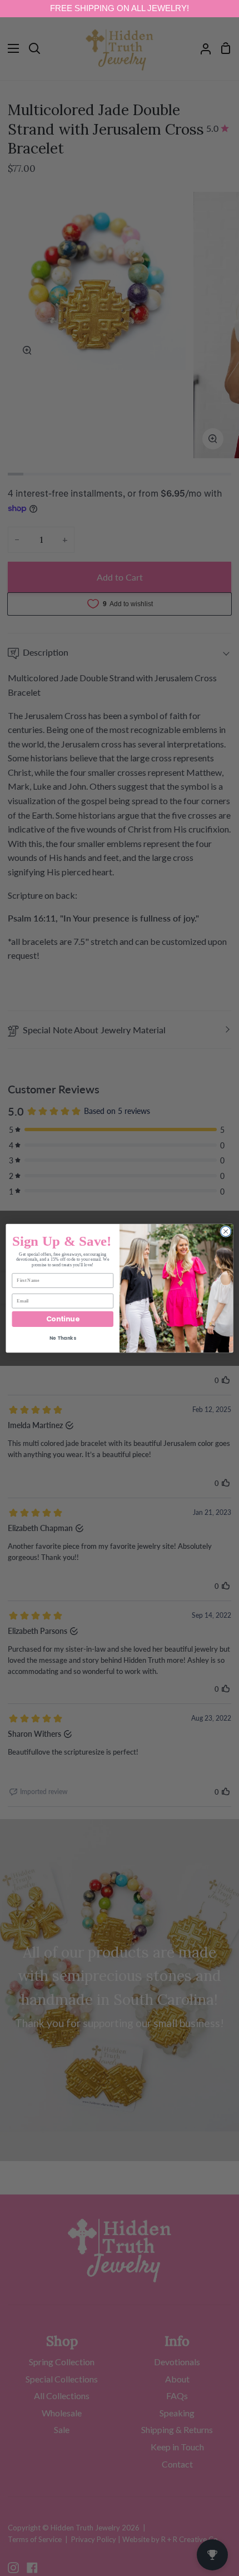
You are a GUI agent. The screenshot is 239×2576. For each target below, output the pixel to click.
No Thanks (63, 1338)
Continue (63, 1318)
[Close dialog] (226, 1231)
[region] (120, 9)
